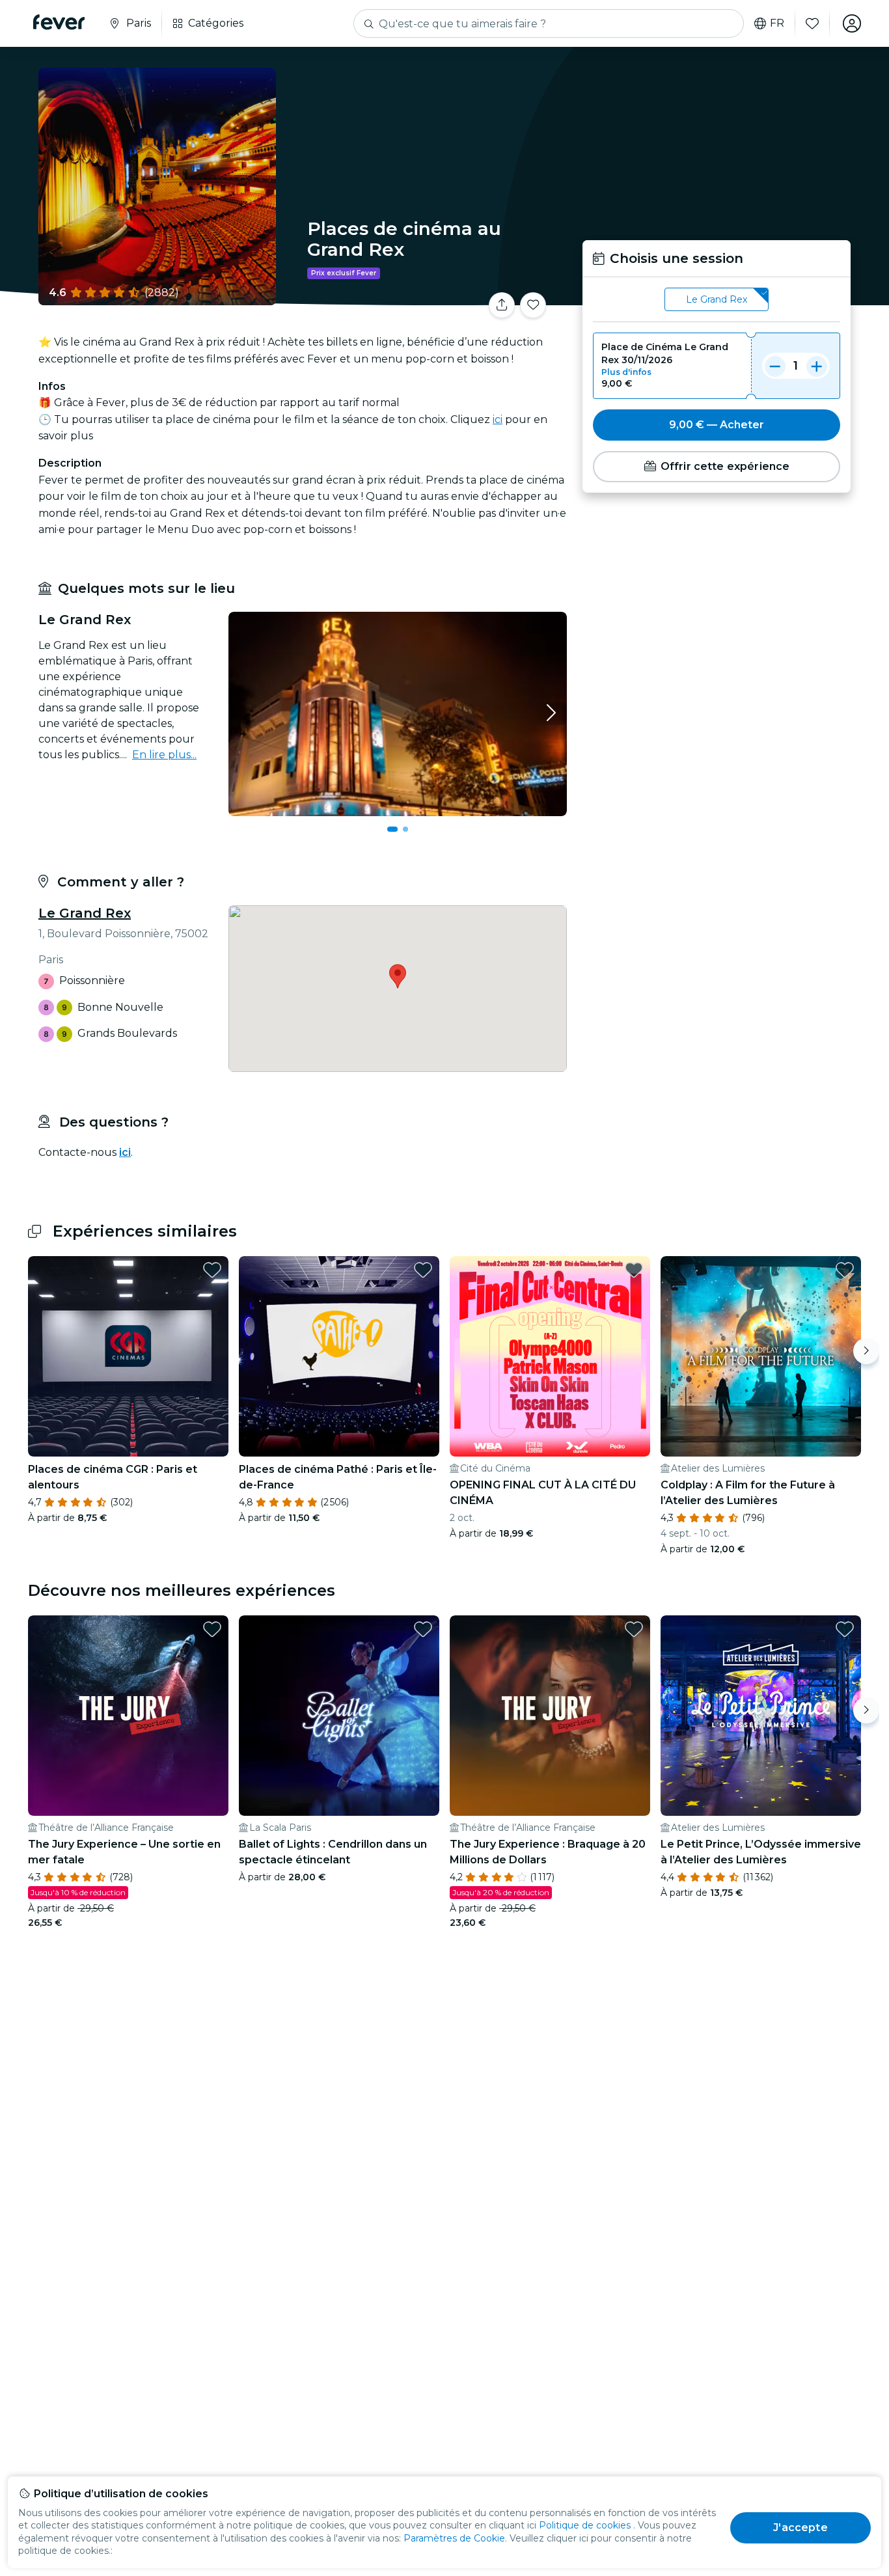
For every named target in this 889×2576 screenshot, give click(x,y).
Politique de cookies (585, 2525)
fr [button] (777, 23)
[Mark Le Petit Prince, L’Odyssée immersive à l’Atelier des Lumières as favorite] (845, 1629)
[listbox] (717, 300)
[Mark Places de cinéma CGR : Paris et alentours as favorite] (212, 1270)
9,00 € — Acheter (717, 425)
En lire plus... (164, 755)
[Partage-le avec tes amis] (502, 305)
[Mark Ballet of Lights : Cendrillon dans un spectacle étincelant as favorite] (423, 1629)
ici (498, 419)
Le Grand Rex (85, 913)
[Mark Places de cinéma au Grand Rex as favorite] (533, 305)
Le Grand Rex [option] (717, 299)
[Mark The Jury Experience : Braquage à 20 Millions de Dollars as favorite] (634, 1629)
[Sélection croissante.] (817, 366)
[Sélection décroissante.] (775, 366)
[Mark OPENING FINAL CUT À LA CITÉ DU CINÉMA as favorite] (634, 1270)
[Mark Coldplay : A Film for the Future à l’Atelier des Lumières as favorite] (845, 1270)
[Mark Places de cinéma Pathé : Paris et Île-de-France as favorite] (423, 1270)
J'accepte (800, 2528)
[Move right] (866, 1351)
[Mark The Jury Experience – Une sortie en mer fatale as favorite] (212, 1629)
